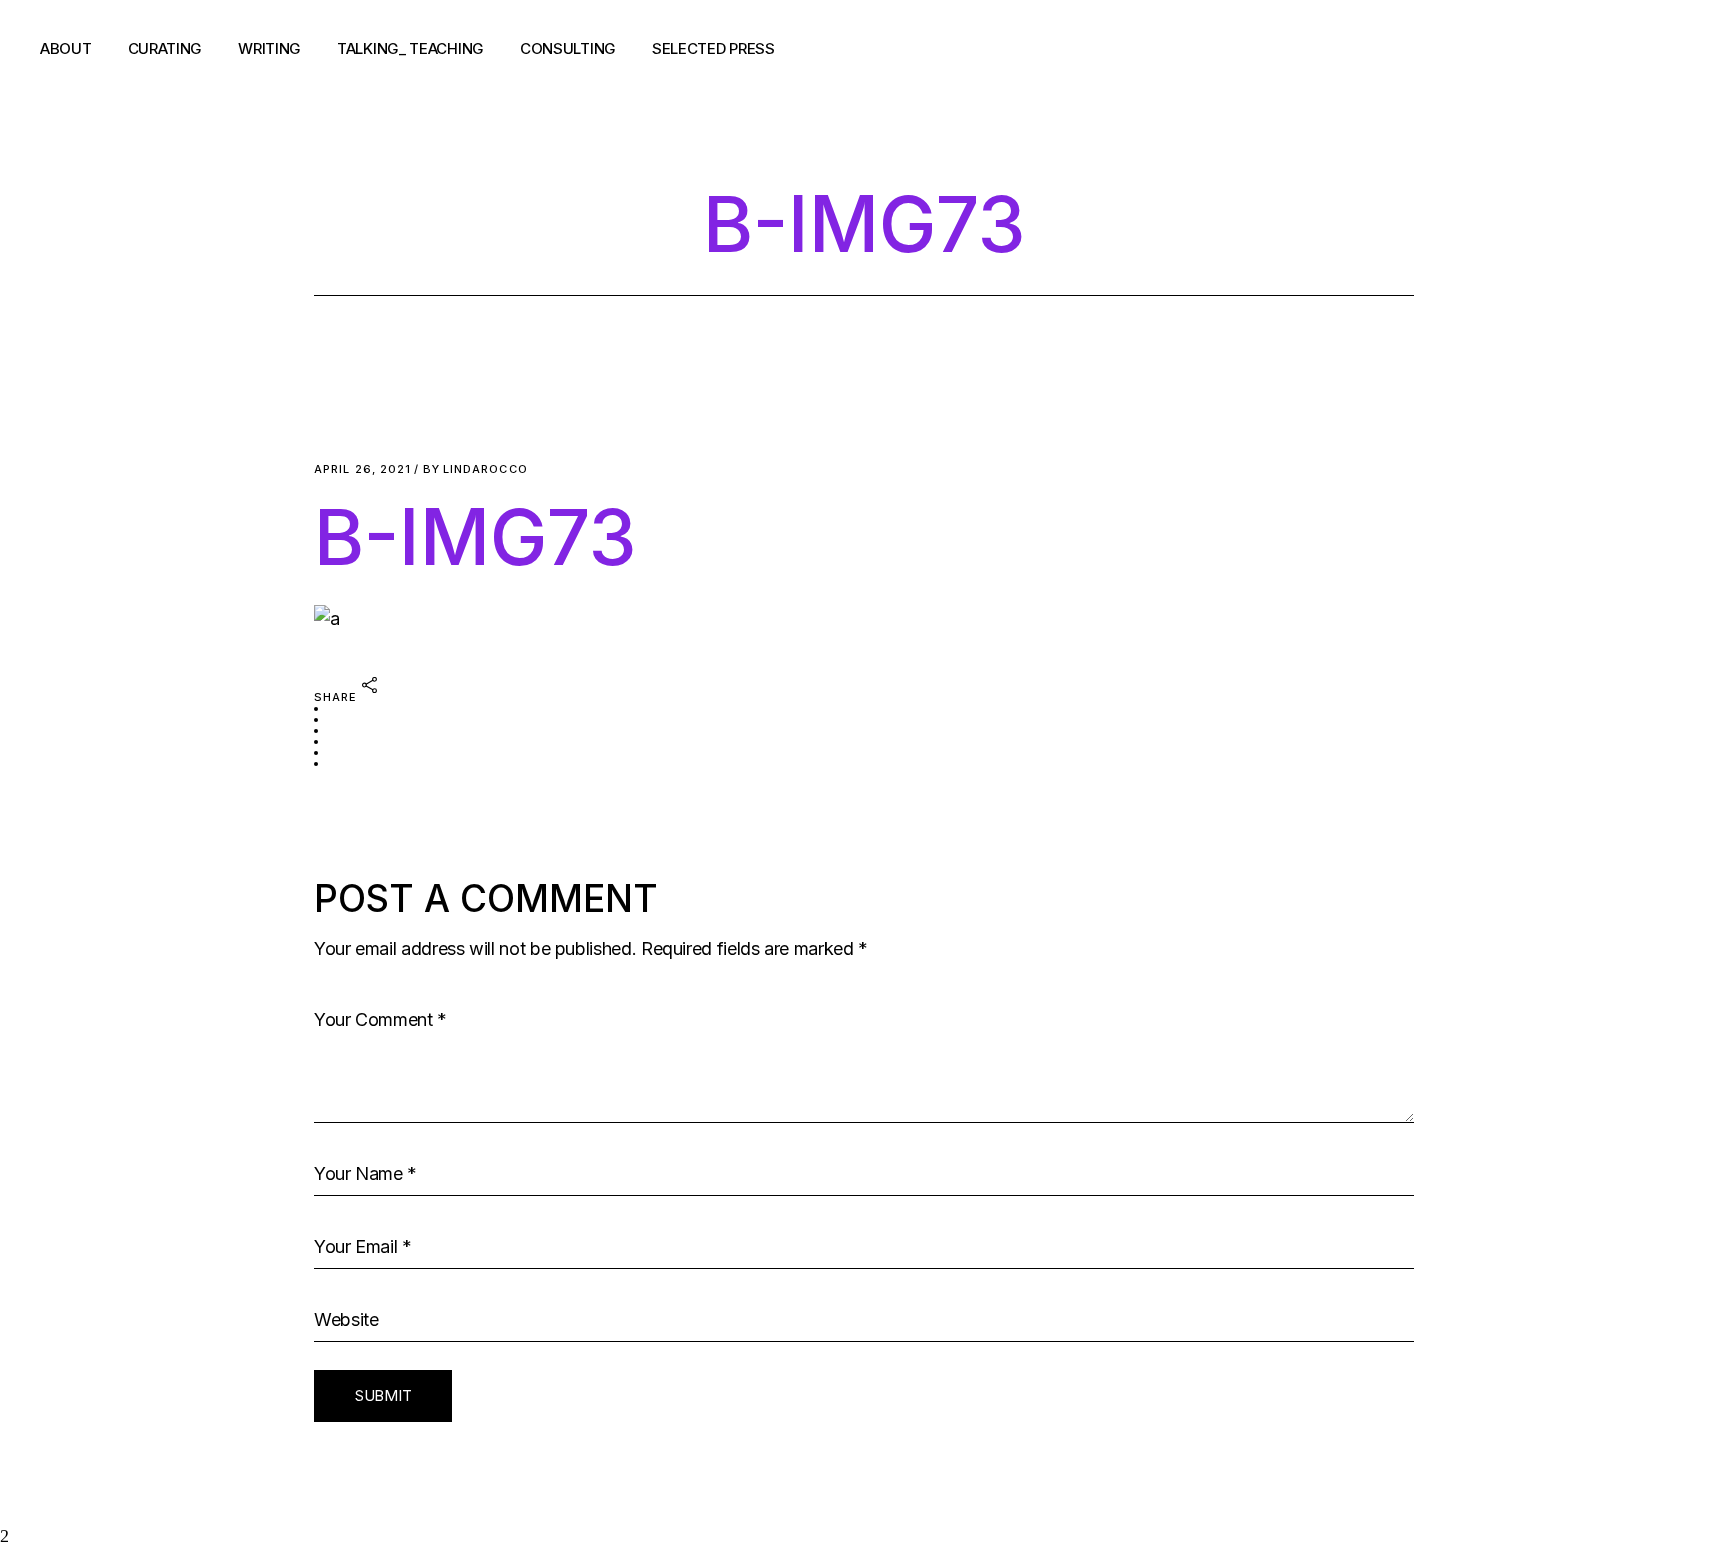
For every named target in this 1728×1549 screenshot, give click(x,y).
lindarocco (475, 469)
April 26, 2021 (362, 469)
